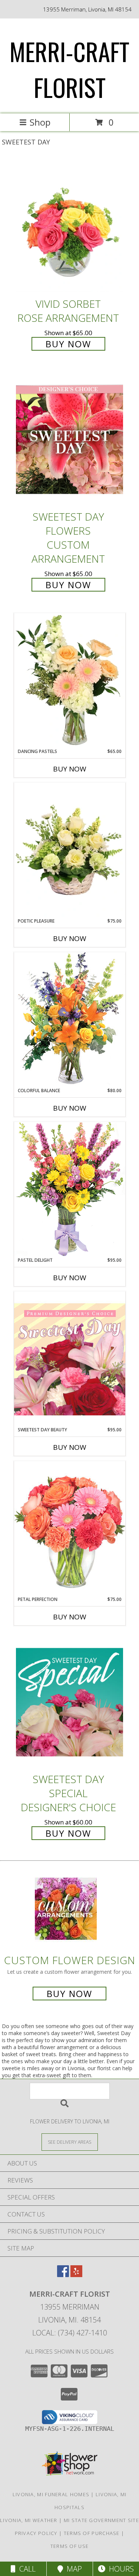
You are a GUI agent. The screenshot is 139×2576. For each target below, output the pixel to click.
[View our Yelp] (76, 2275)
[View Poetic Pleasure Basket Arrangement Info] (70, 850)
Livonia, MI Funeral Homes (51, 2494)
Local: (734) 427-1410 (70, 2333)
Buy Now (68, 344)
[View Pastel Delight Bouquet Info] (70, 1189)
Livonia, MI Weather (29, 2520)
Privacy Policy (36, 2533)
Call (26, 2569)
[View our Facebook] (63, 2275)
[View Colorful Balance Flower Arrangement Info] (70, 1020)
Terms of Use (70, 2546)
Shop (40, 122)
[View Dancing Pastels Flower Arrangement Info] (70, 681)
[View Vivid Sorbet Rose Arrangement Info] (70, 227)
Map (72, 2569)
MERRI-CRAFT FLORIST (69, 69)
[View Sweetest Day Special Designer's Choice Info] (70, 1702)
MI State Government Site (101, 2520)
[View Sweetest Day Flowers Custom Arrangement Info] (70, 440)
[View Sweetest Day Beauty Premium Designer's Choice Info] (70, 1359)
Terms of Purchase (92, 2533)
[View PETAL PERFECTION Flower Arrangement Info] (70, 1528)
